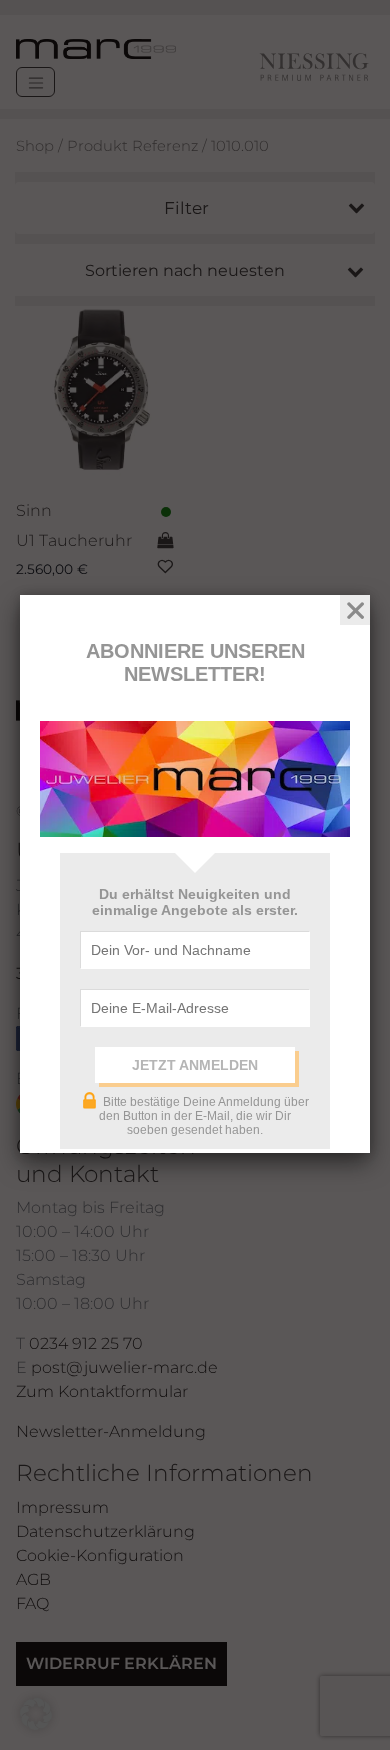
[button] (36, 1714)
